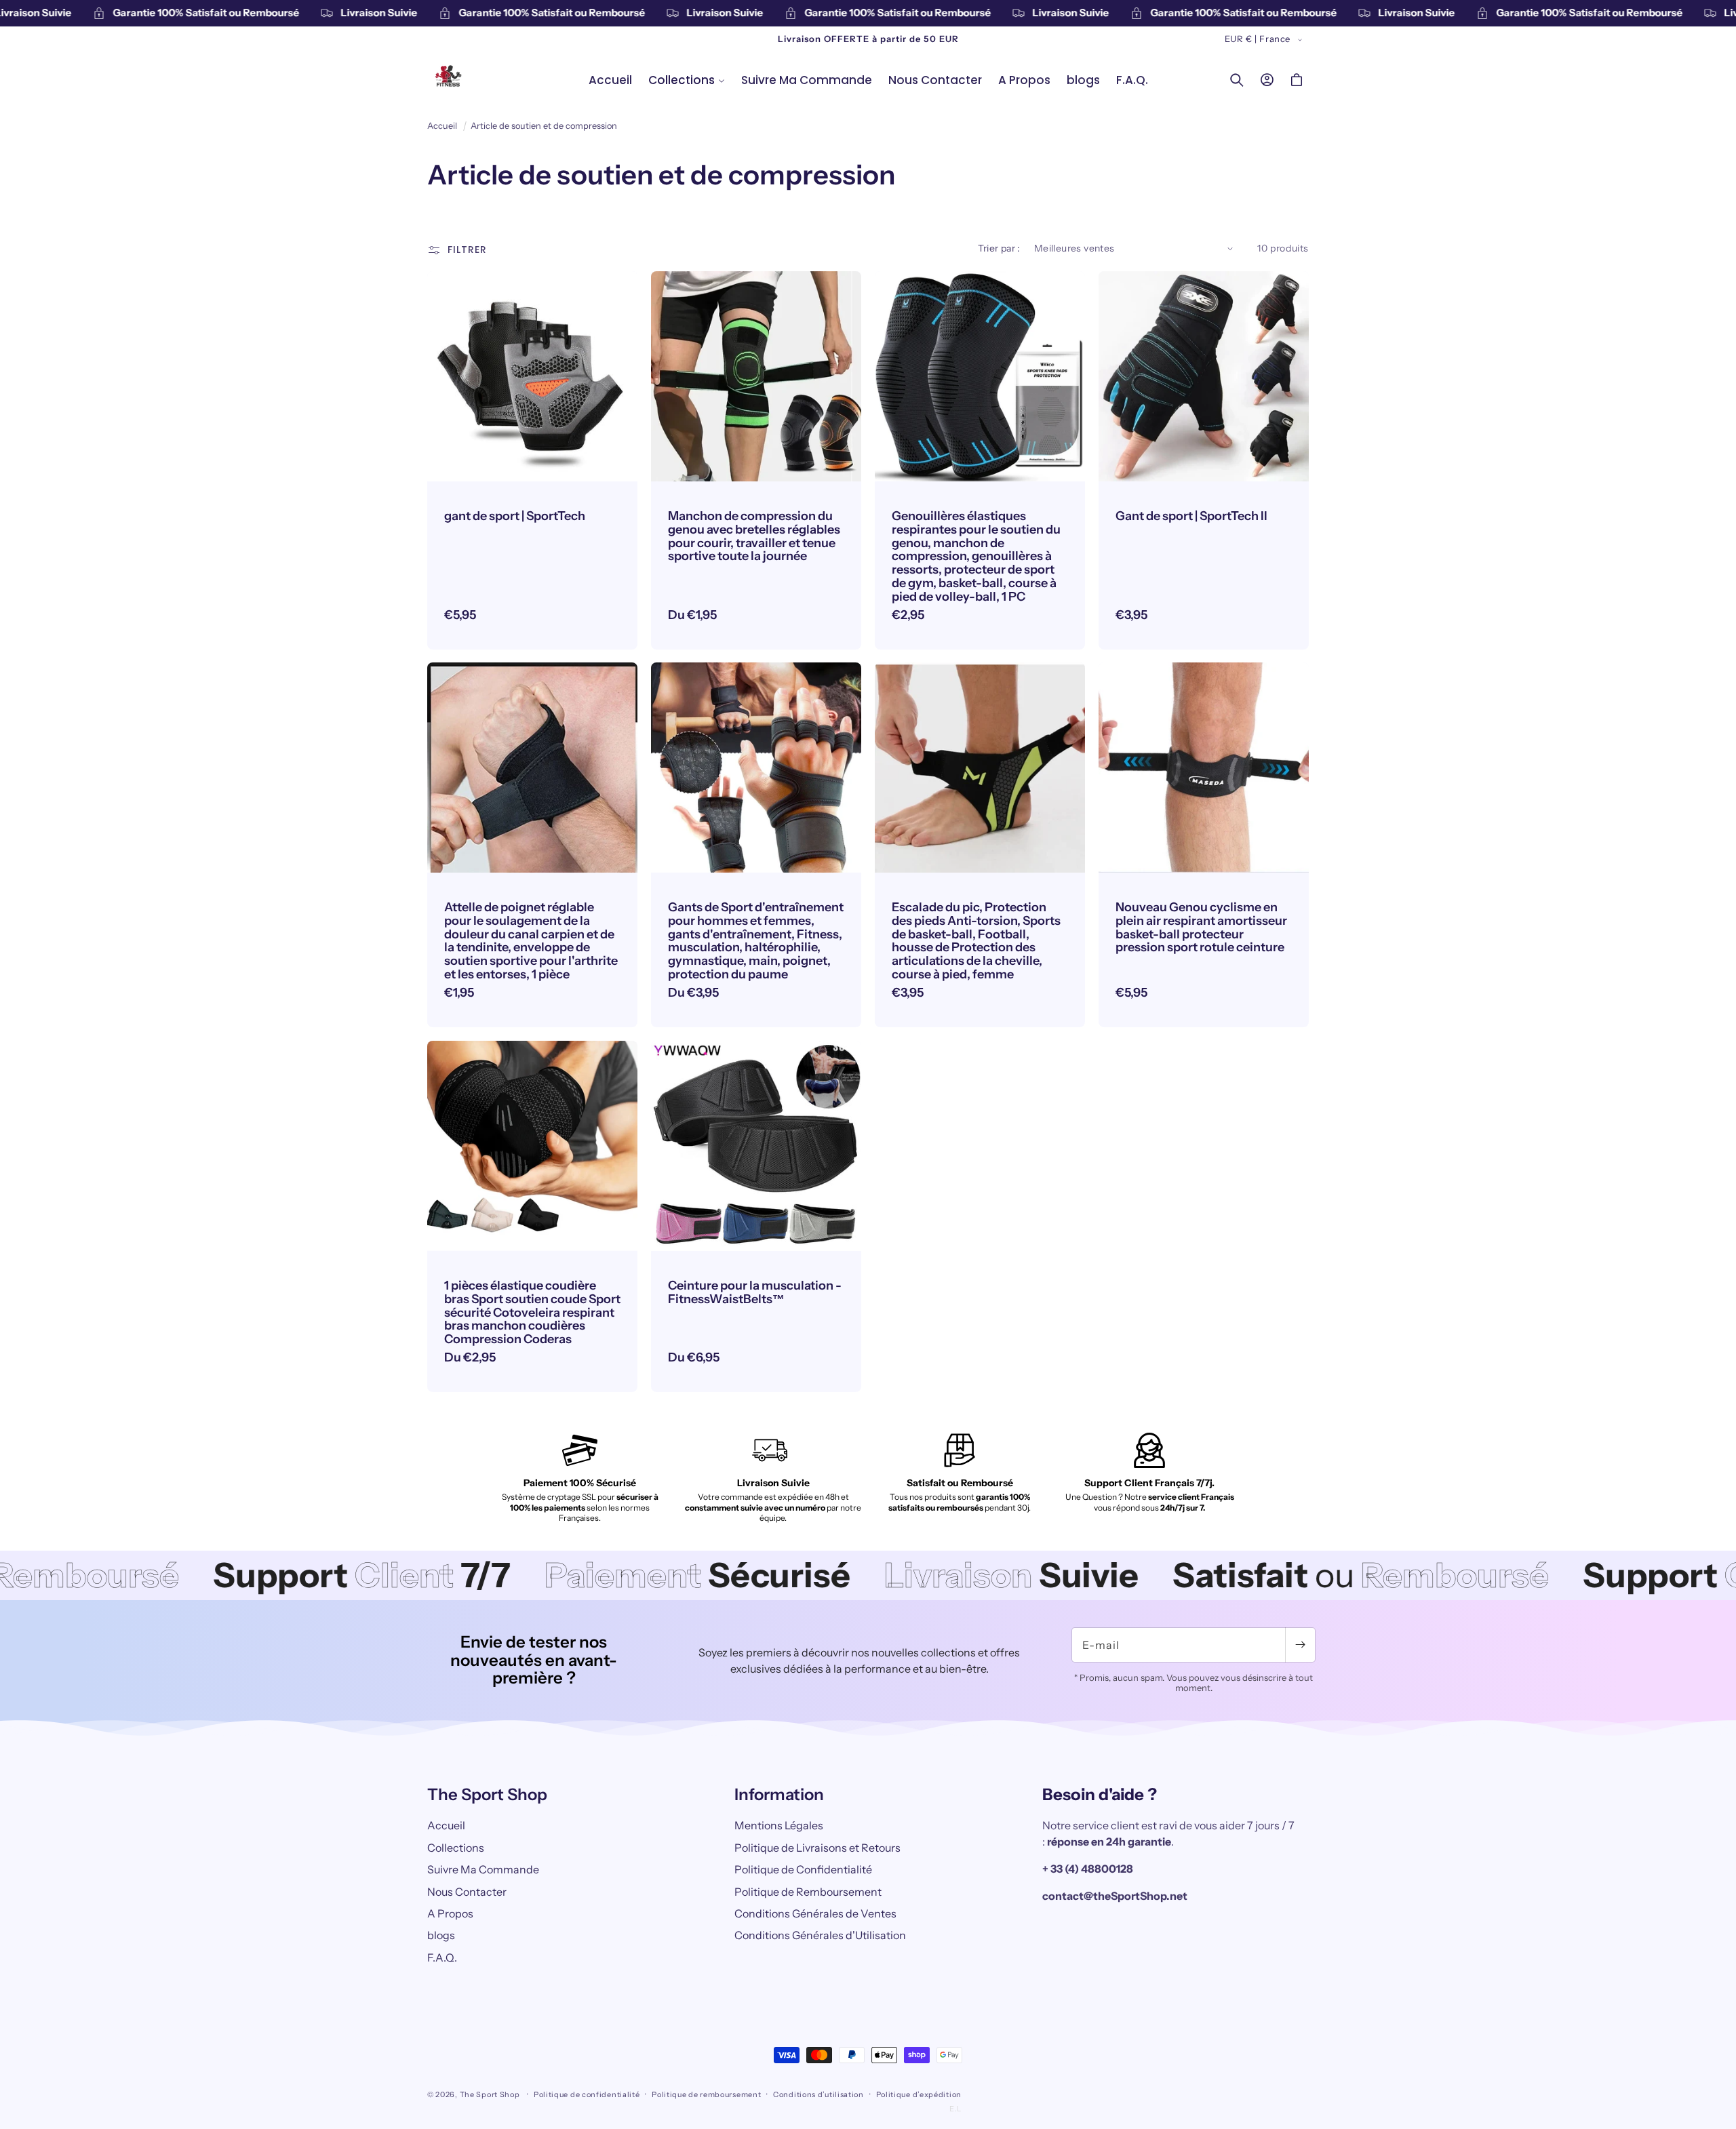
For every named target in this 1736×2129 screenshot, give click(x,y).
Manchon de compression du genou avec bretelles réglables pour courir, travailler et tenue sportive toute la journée (754, 537)
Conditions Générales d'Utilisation (820, 1935)
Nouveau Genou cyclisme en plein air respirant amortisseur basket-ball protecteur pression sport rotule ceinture (1201, 928)
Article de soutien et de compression (544, 126)
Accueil (442, 126)
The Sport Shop (490, 2094)
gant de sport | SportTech (515, 517)
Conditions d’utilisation (818, 2094)
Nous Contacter (467, 1892)
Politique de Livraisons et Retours (817, 1848)
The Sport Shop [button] (487, 1795)
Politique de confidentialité (587, 2094)
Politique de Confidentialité (803, 1869)
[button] (687, 80)
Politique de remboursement (706, 2094)
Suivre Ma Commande (483, 1869)
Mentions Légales (779, 1825)
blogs (441, 1935)
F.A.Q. (442, 1957)
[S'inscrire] (1300, 1645)
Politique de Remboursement (808, 1892)
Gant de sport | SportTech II (1191, 517)
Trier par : (999, 248)
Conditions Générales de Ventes (815, 1913)
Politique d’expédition (919, 2094)
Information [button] (779, 1795)
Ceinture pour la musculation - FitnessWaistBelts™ (755, 1293)
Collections (456, 1848)
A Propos (450, 1913)
